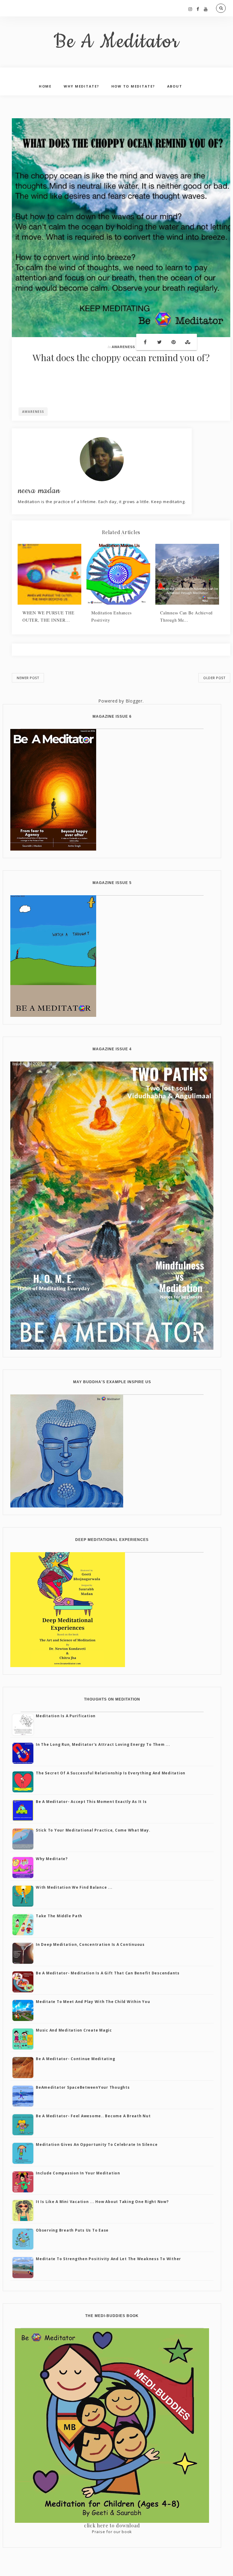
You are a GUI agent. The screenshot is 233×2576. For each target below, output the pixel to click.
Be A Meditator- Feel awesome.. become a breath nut (93, 2116)
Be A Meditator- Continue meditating (75, 2059)
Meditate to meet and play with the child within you (93, 2002)
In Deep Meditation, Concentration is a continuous (90, 1944)
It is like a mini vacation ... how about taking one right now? (102, 2202)
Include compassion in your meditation (78, 2173)
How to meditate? (133, 86)
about (175, 86)
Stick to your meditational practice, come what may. (93, 1830)
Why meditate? (52, 1859)
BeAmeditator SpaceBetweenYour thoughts (83, 2087)
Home (45, 86)
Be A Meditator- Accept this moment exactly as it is (91, 1802)
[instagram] (190, 9)
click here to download (112, 2525)
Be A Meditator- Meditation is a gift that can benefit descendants (108, 1973)
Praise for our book (112, 2532)
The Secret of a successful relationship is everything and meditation (111, 1773)
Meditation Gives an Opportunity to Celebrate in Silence (97, 2144)
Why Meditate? (81, 86)
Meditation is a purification (66, 1716)
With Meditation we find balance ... (74, 1887)
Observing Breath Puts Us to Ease (72, 2230)
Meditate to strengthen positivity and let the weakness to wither (108, 2259)
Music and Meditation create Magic (74, 2030)
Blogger (134, 701)
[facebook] (198, 9)
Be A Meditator (117, 42)
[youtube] (206, 9)
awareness (123, 347)
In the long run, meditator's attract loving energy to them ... (103, 1744)
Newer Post (28, 678)
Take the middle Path (59, 1916)
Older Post (214, 678)
